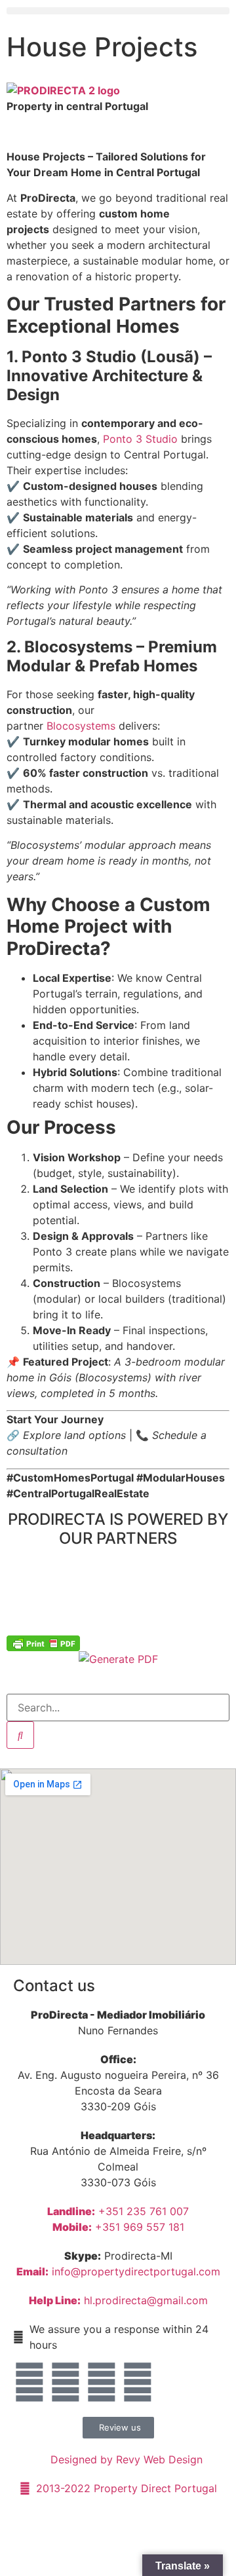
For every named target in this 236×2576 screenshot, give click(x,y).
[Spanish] (224, 89)
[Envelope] (29, 2382)
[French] (158, 89)
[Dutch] (145, 89)
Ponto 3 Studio (140, 439)
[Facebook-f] (66, 2382)
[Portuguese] (197, 89)
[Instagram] (102, 2382)
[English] (132, 89)
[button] (118, 11)
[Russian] (210, 89)
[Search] (20, 1735)
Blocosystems (81, 726)
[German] (171, 89)
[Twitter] (138, 2382)
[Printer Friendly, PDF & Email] (43, 1643)
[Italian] (184, 89)
